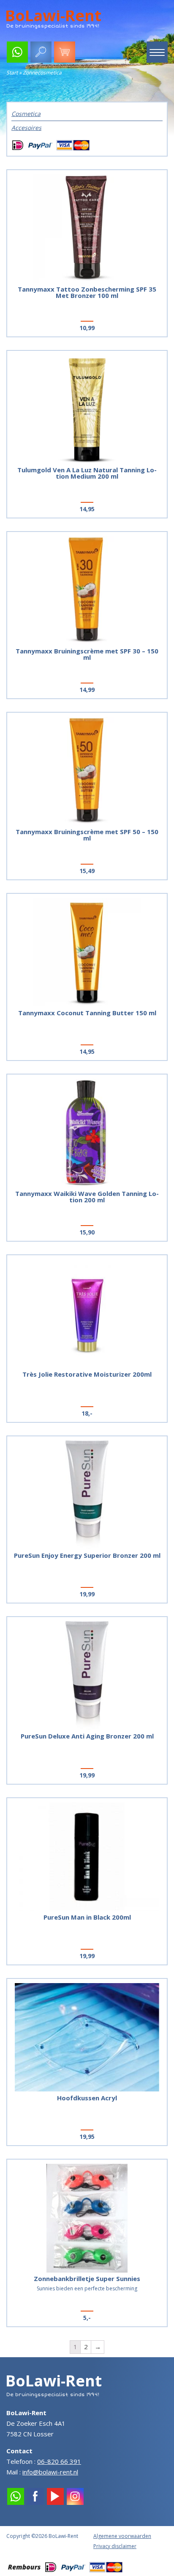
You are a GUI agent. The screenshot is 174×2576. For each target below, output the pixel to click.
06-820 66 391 (59, 2461)
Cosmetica (26, 114)
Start (12, 73)
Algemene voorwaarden (122, 2536)
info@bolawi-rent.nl (50, 2472)
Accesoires (26, 128)
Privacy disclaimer (115, 2546)
